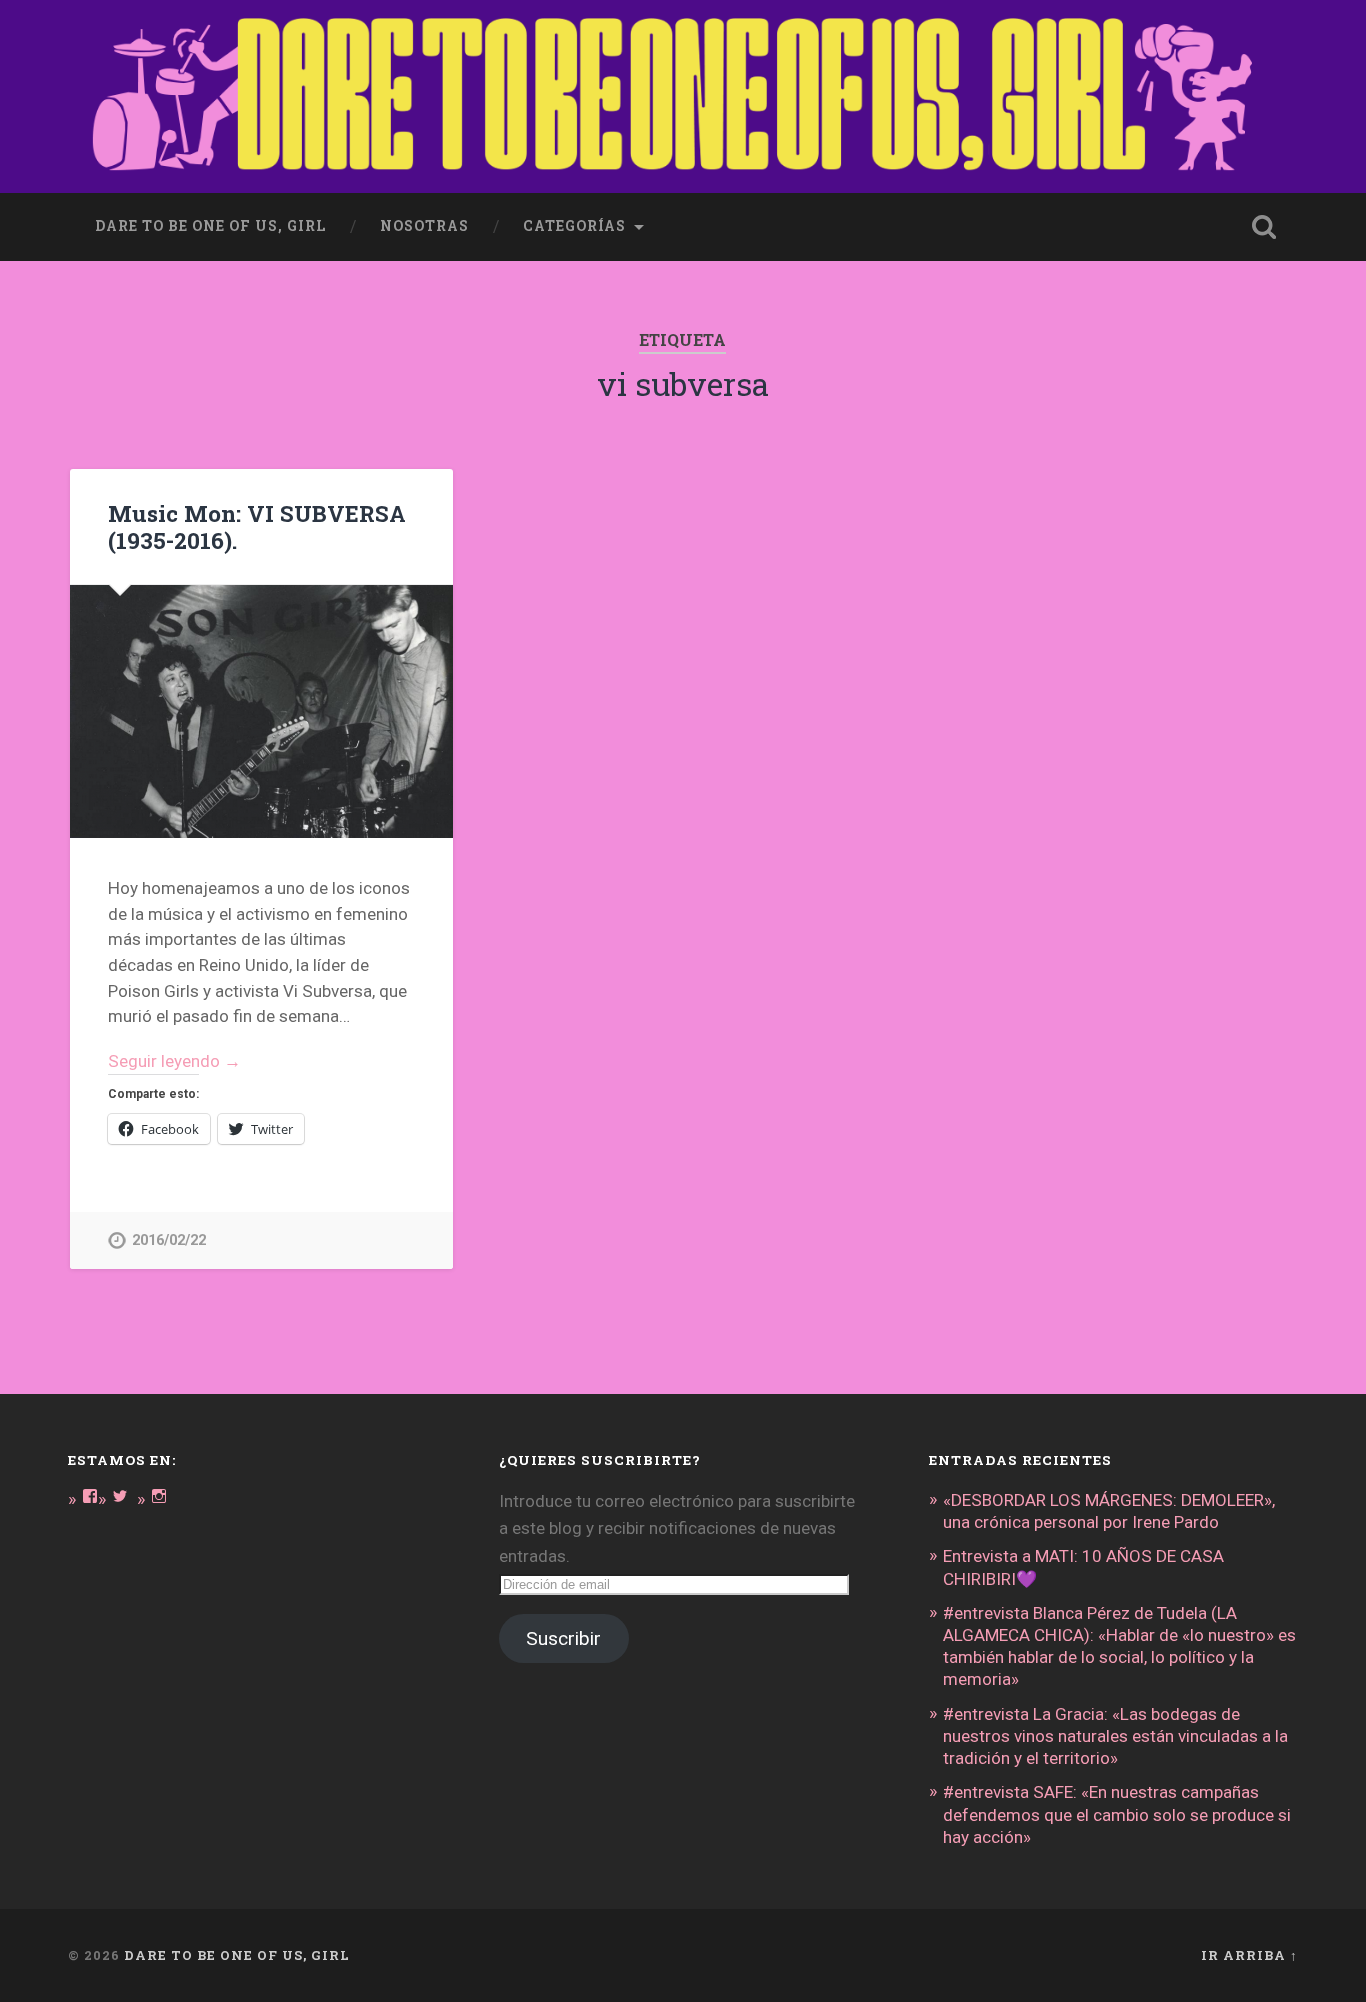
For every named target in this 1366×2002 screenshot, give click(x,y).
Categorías (574, 226)
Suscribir (563, 1638)
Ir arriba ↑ (1249, 1955)
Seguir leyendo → (174, 1061)
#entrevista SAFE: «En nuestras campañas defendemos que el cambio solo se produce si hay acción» (1117, 1814)
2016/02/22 (169, 1240)
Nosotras (424, 226)
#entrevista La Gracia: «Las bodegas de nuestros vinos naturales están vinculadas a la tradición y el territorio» (1115, 1736)
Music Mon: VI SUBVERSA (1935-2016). (257, 526)
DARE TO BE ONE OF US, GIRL (237, 1955)
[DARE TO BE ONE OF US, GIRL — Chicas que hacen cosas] (682, 96)
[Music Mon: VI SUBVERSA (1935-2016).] (261, 711)
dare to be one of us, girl (210, 226)
